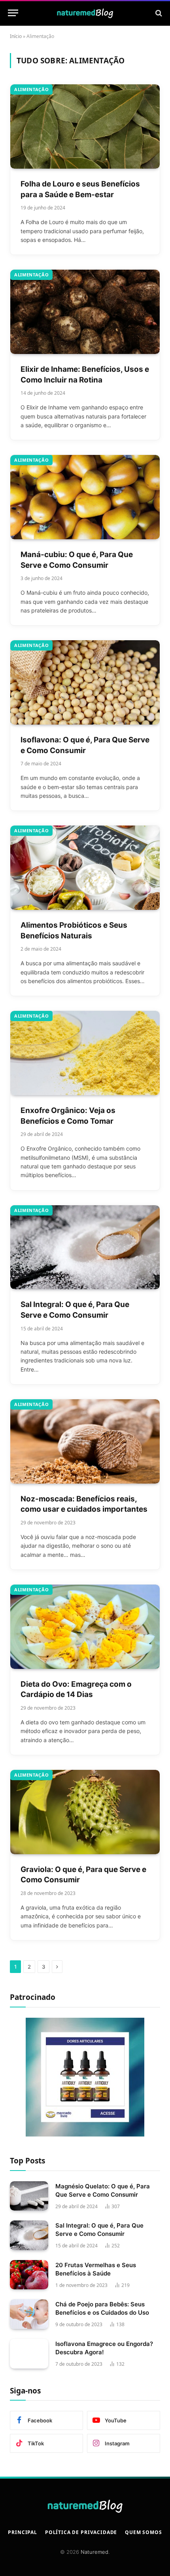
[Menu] (13, 13)
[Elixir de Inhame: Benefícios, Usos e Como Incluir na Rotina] (85, 312)
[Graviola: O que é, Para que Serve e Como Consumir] (85, 1812)
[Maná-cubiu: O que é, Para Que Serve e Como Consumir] (85, 497)
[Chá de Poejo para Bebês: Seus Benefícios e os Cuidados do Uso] (29, 2314)
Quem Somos (143, 2532)
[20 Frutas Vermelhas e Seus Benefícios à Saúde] (29, 2275)
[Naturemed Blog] (85, 13)
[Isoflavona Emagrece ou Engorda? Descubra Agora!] (29, 2354)
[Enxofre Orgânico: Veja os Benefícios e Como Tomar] (85, 1053)
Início (16, 36)
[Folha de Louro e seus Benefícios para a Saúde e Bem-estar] (85, 127)
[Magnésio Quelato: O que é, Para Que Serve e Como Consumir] (29, 2196)
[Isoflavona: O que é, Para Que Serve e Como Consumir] (85, 682)
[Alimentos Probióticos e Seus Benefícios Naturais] (85, 868)
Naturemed (94, 2552)
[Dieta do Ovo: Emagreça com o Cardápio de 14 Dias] (85, 1627)
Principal (23, 2532)
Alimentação (31, 89)
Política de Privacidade (81, 2532)
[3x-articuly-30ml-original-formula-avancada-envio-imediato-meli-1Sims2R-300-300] (85, 2134)
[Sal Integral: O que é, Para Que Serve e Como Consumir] (85, 1247)
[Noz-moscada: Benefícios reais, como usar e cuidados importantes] (85, 1441)
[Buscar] (158, 13)
